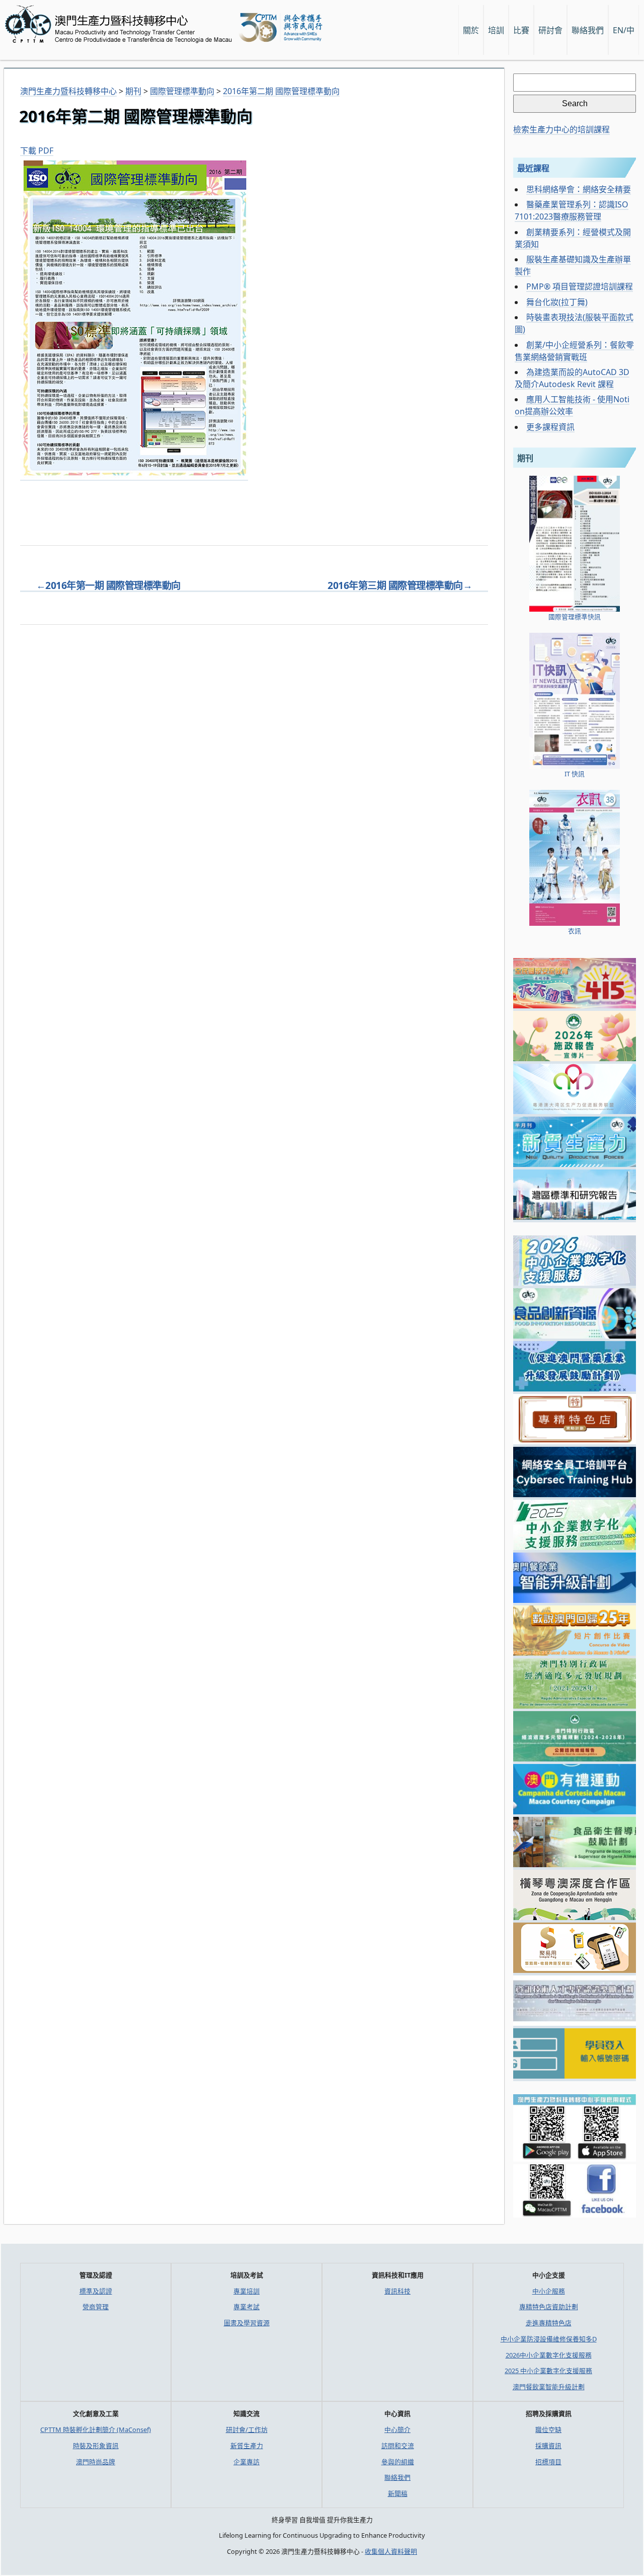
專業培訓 (247, 2291)
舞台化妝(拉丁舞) (557, 302)
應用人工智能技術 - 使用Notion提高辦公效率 (572, 405)
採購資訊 (548, 2446)
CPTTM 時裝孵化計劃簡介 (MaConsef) (96, 2430)
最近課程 (533, 168)
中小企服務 (549, 2291)
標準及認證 (96, 2291)
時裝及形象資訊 (96, 2446)
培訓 (496, 30)
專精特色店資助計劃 (549, 2307)
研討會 (550, 30)
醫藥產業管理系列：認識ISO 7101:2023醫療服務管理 (572, 210)
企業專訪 (247, 2462)
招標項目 (548, 2462)
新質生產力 (247, 2446)
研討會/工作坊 (247, 2430)
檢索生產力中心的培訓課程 (561, 129)
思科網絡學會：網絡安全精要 (579, 189)
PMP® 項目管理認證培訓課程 (580, 286)
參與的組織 (398, 2462)
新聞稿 (398, 2493)
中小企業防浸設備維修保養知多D (549, 2339)
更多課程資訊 (550, 427)
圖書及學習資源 (247, 2323)
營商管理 (96, 2307)
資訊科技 (397, 2291)
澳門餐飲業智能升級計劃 (549, 2387)
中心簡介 (397, 2430)
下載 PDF (37, 151)
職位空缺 (548, 2430)
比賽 (521, 30)
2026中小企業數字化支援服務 (549, 2355)
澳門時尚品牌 (96, 2462)
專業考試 (247, 2307)
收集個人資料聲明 (391, 2551)
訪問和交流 (398, 2446)
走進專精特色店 (549, 2323)
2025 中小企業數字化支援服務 (548, 2371)
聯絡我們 (397, 2477)
